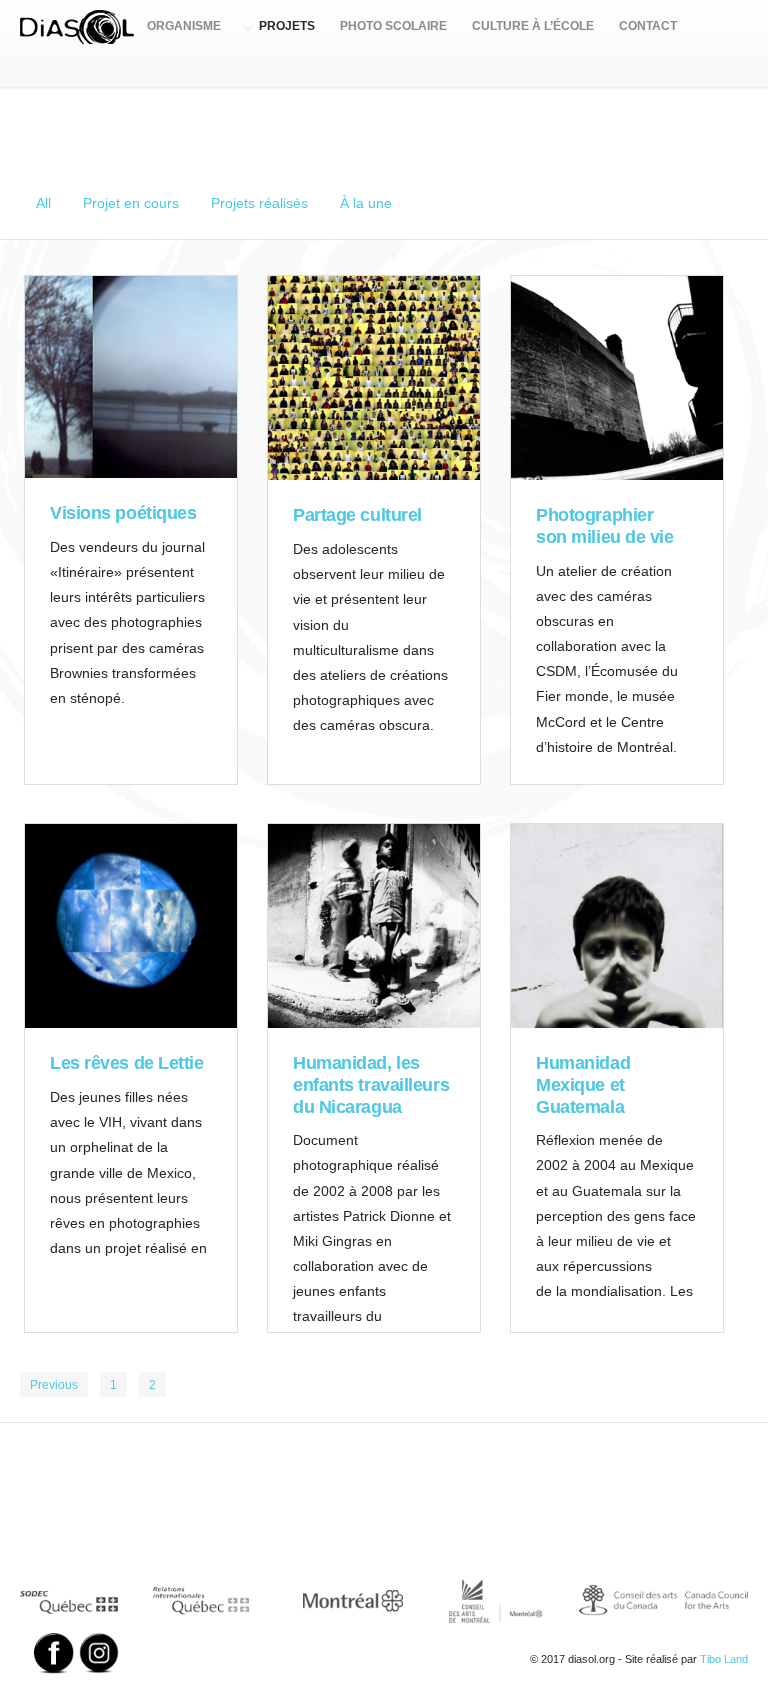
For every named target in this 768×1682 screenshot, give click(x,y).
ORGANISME (184, 26)
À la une (366, 203)
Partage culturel (357, 515)
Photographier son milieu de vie (604, 526)
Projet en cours (131, 203)
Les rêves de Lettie (126, 1063)
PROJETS (287, 26)
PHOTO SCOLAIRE (393, 26)
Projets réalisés (259, 203)
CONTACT (648, 26)
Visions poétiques (123, 513)
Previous (54, 1385)
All (43, 203)
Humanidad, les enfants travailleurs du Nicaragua (371, 1084)
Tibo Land (724, 1659)
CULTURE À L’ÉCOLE (533, 26)
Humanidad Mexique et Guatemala (583, 1084)
